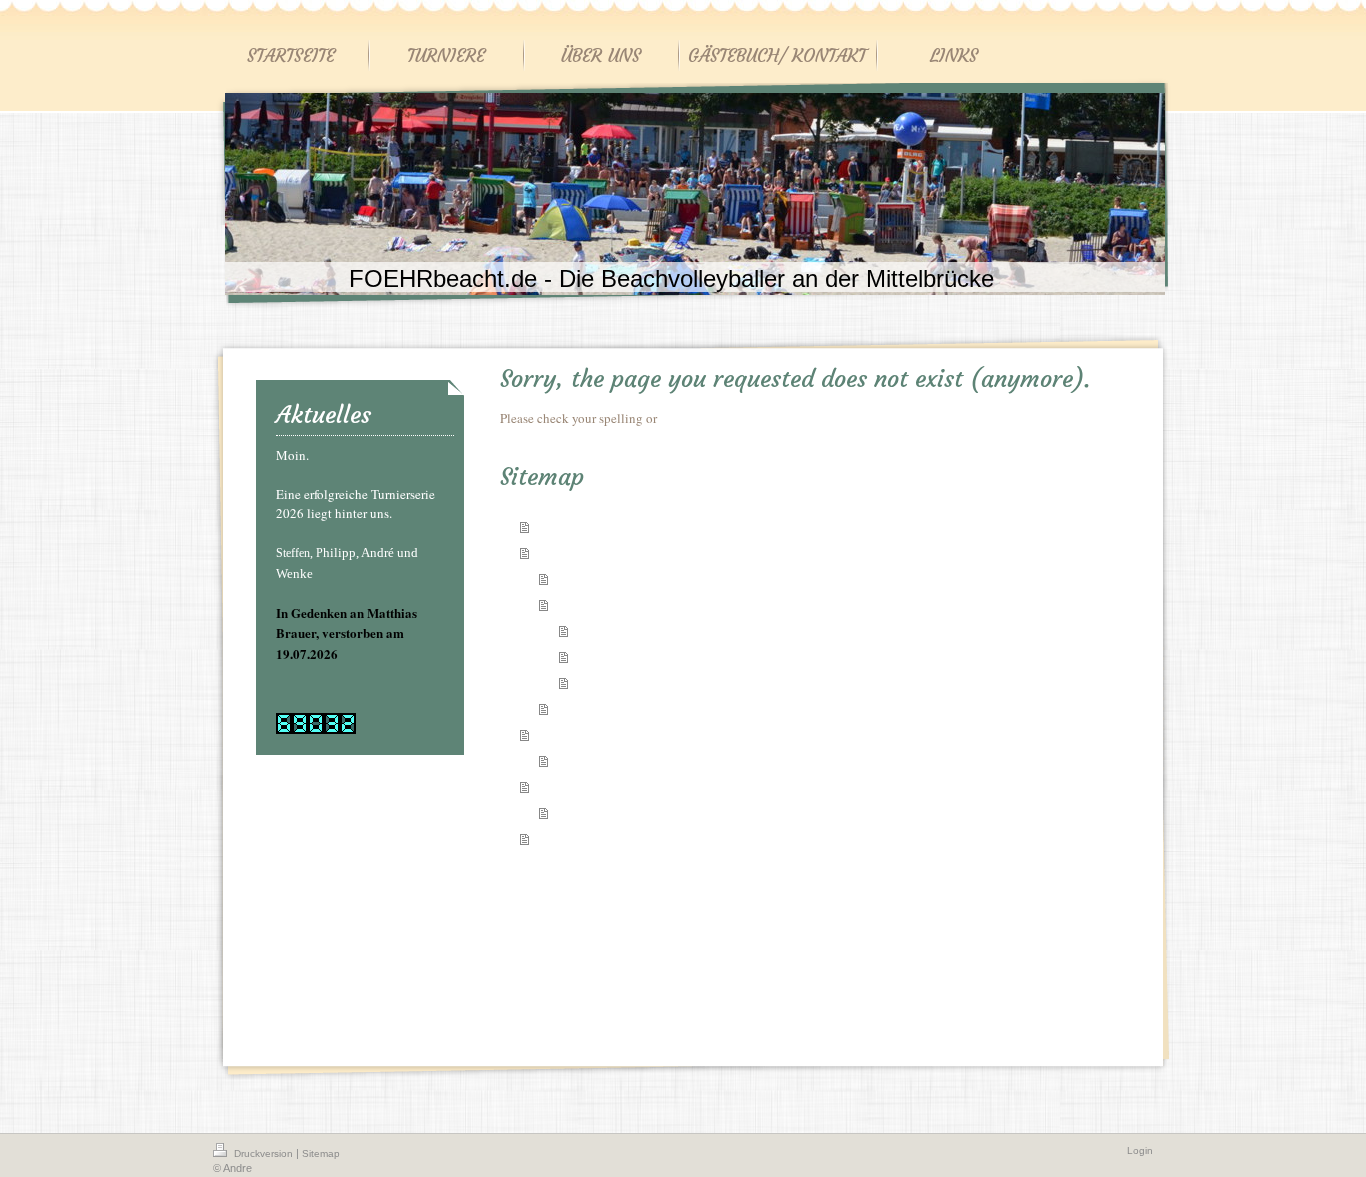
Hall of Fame (589, 604)
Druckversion (263, 1153)
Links (552, 837)
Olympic (598, 656)
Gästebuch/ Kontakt (592, 785)
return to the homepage (722, 418)
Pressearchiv (588, 708)
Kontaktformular (599, 812)
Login (1140, 1150)
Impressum (584, 760)
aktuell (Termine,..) (606, 578)
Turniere (561, 551)
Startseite (562, 525)
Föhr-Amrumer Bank (630, 682)
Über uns (561, 733)
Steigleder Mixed (622, 630)
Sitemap (321, 1153)
